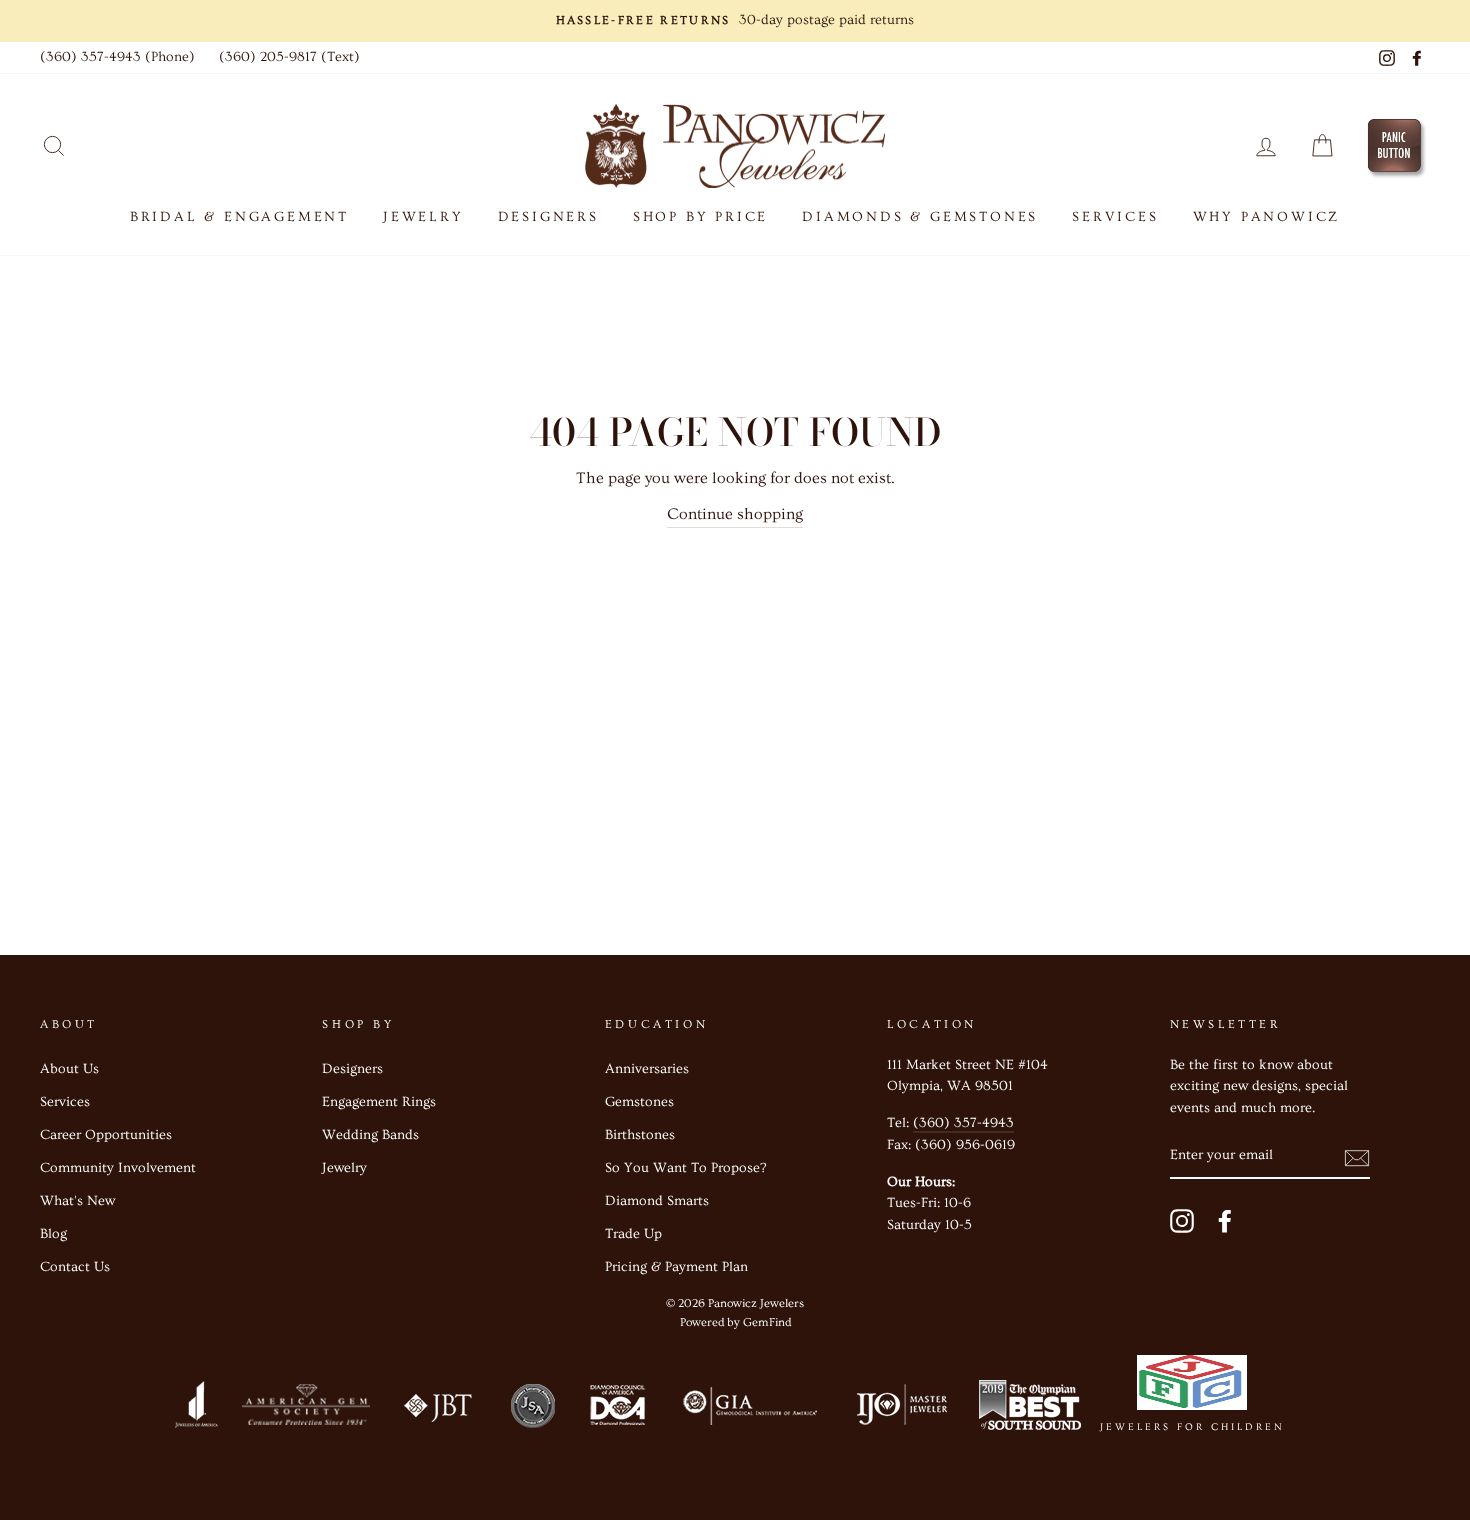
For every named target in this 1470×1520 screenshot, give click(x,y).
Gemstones (639, 1102)
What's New (77, 1201)
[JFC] (1192, 1387)
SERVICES (1115, 217)
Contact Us (75, 1267)
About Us (69, 1069)
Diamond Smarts (657, 1201)
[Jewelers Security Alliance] (533, 1409)
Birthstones (640, 1135)
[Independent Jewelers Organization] (900, 1409)
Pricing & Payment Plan (676, 1267)
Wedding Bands (370, 1135)
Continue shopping (735, 514)
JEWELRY (423, 217)
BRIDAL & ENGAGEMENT (239, 217)
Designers (548, 217)
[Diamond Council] (617, 1409)
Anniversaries (647, 1069)
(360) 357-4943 (963, 1123)
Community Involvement (118, 1168)
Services (65, 1102)
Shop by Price (700, 217)
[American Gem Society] (305, 1409)
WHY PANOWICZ (1267, 217)
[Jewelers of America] (196, 1409)
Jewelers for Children (1192, 1427)
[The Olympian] (1030, 1409)
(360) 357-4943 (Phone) (117, 57)
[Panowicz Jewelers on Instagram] (1182, 1221)
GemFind (767, 1322)
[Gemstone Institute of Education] (748, 1409)
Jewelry (344, 1168)
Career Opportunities (106, 1135)
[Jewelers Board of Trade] (439, 1409)
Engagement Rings (379, 1102)
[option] (735, 21)
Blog (53, 1234)
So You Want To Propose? (685, 1168)
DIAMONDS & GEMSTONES (920, 217)
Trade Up (633, 1234)
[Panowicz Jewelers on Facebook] (1225, 1221)
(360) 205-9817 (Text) (289, 57)
